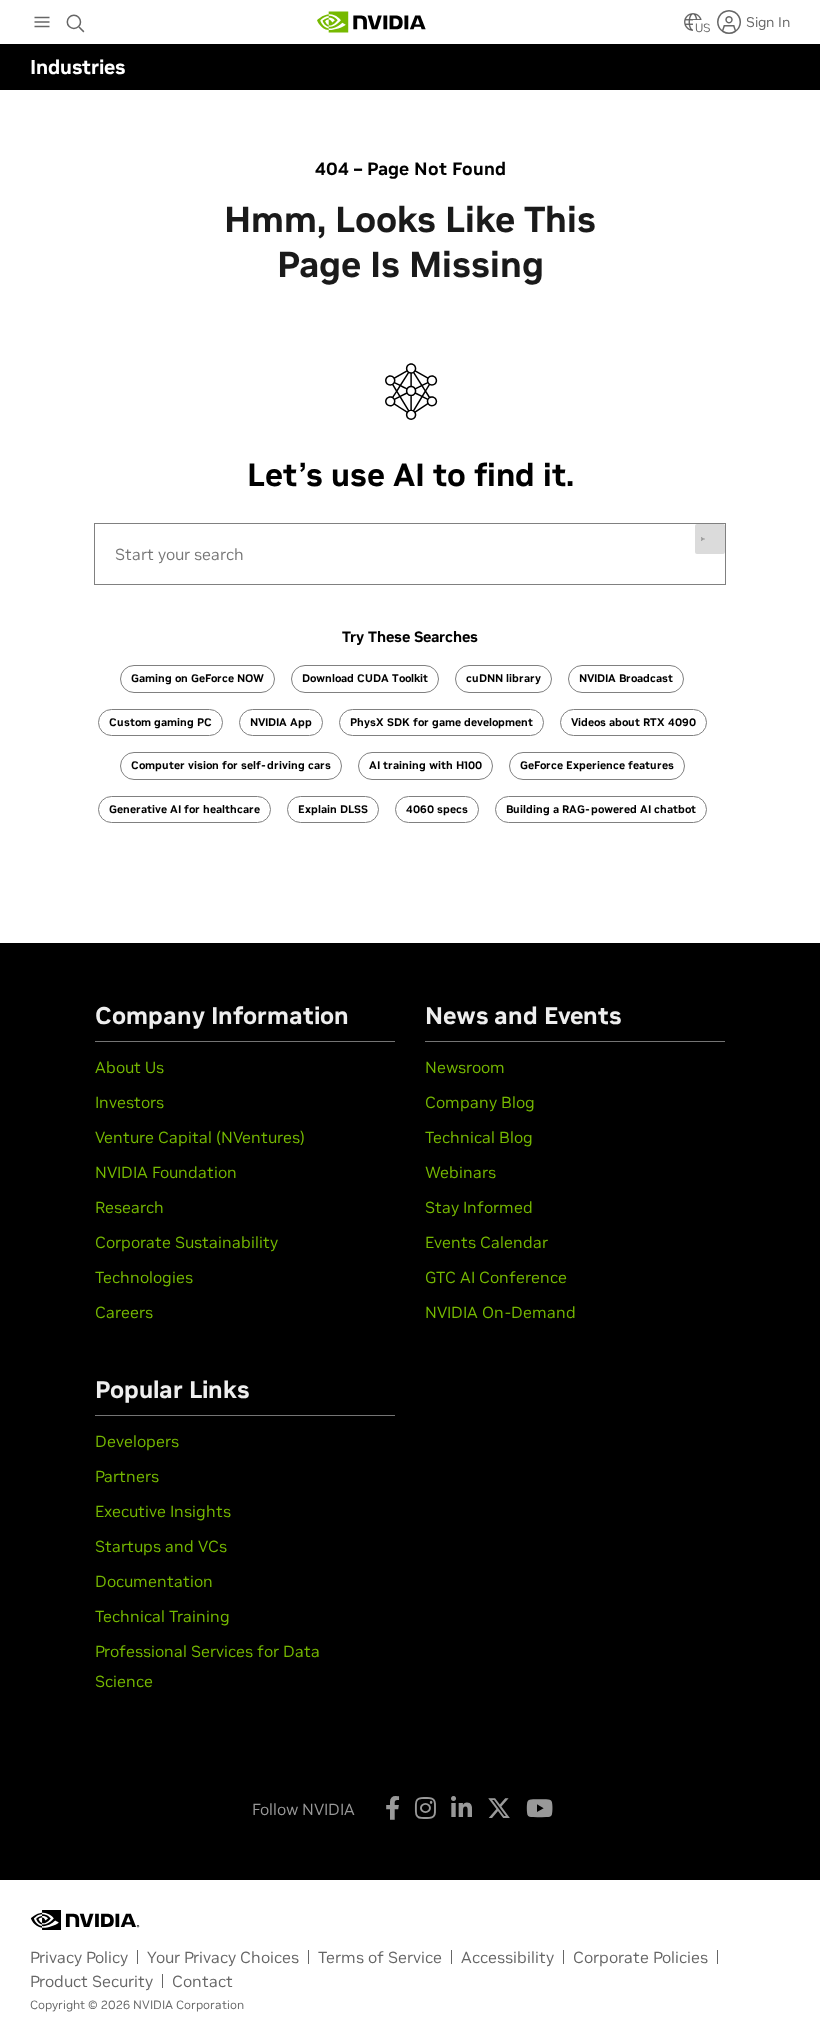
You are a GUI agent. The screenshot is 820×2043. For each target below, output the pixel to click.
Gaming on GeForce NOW (197, 678)
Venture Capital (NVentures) (200, 1137)
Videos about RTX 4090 (633, 722)
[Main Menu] (42, 24)
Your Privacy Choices (223, 1957)
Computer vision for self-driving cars (231, 765)
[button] (693, 28)
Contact (202, 1981)
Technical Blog (479, 1137)
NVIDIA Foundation (166, 1172)
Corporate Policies (640, 1957)
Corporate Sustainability (186, 1242)
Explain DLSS (333, 809)
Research (129, 1207)
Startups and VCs (161, 1546)
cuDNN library (503, 678)
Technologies (144, 1277)
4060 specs (437, 809)
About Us (129, 1067)
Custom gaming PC (160, 722)
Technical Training (162, 1616)
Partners (127, 1476)
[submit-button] (710, 539)
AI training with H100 (425, 765)
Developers (137, 1441)
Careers (124, 1312)
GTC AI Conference (496, 1277)
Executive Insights (163, 1511)
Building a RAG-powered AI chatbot (601, 809)
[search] (410, 554)
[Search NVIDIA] (76, 18)
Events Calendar (486, 1242)
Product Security (91, 1981)
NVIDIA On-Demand (500, 1312)
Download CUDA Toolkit (365, 678)
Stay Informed (479, 1207)
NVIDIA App (281, 722)
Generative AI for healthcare (184, 809)
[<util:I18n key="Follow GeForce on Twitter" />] (499, 1808)
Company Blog (480, 1102)
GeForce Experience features (597, 765)
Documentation (154, 1581)
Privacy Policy (79, 1957)
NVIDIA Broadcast (626, 678)
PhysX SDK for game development (441, 722)
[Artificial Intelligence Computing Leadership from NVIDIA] (372, 22)
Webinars (460, 1172)
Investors (129, 1102)
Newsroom (465, 1067)
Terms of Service (380, 1957)
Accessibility (507, 1957)
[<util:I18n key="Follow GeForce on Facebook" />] (392, 1808)
